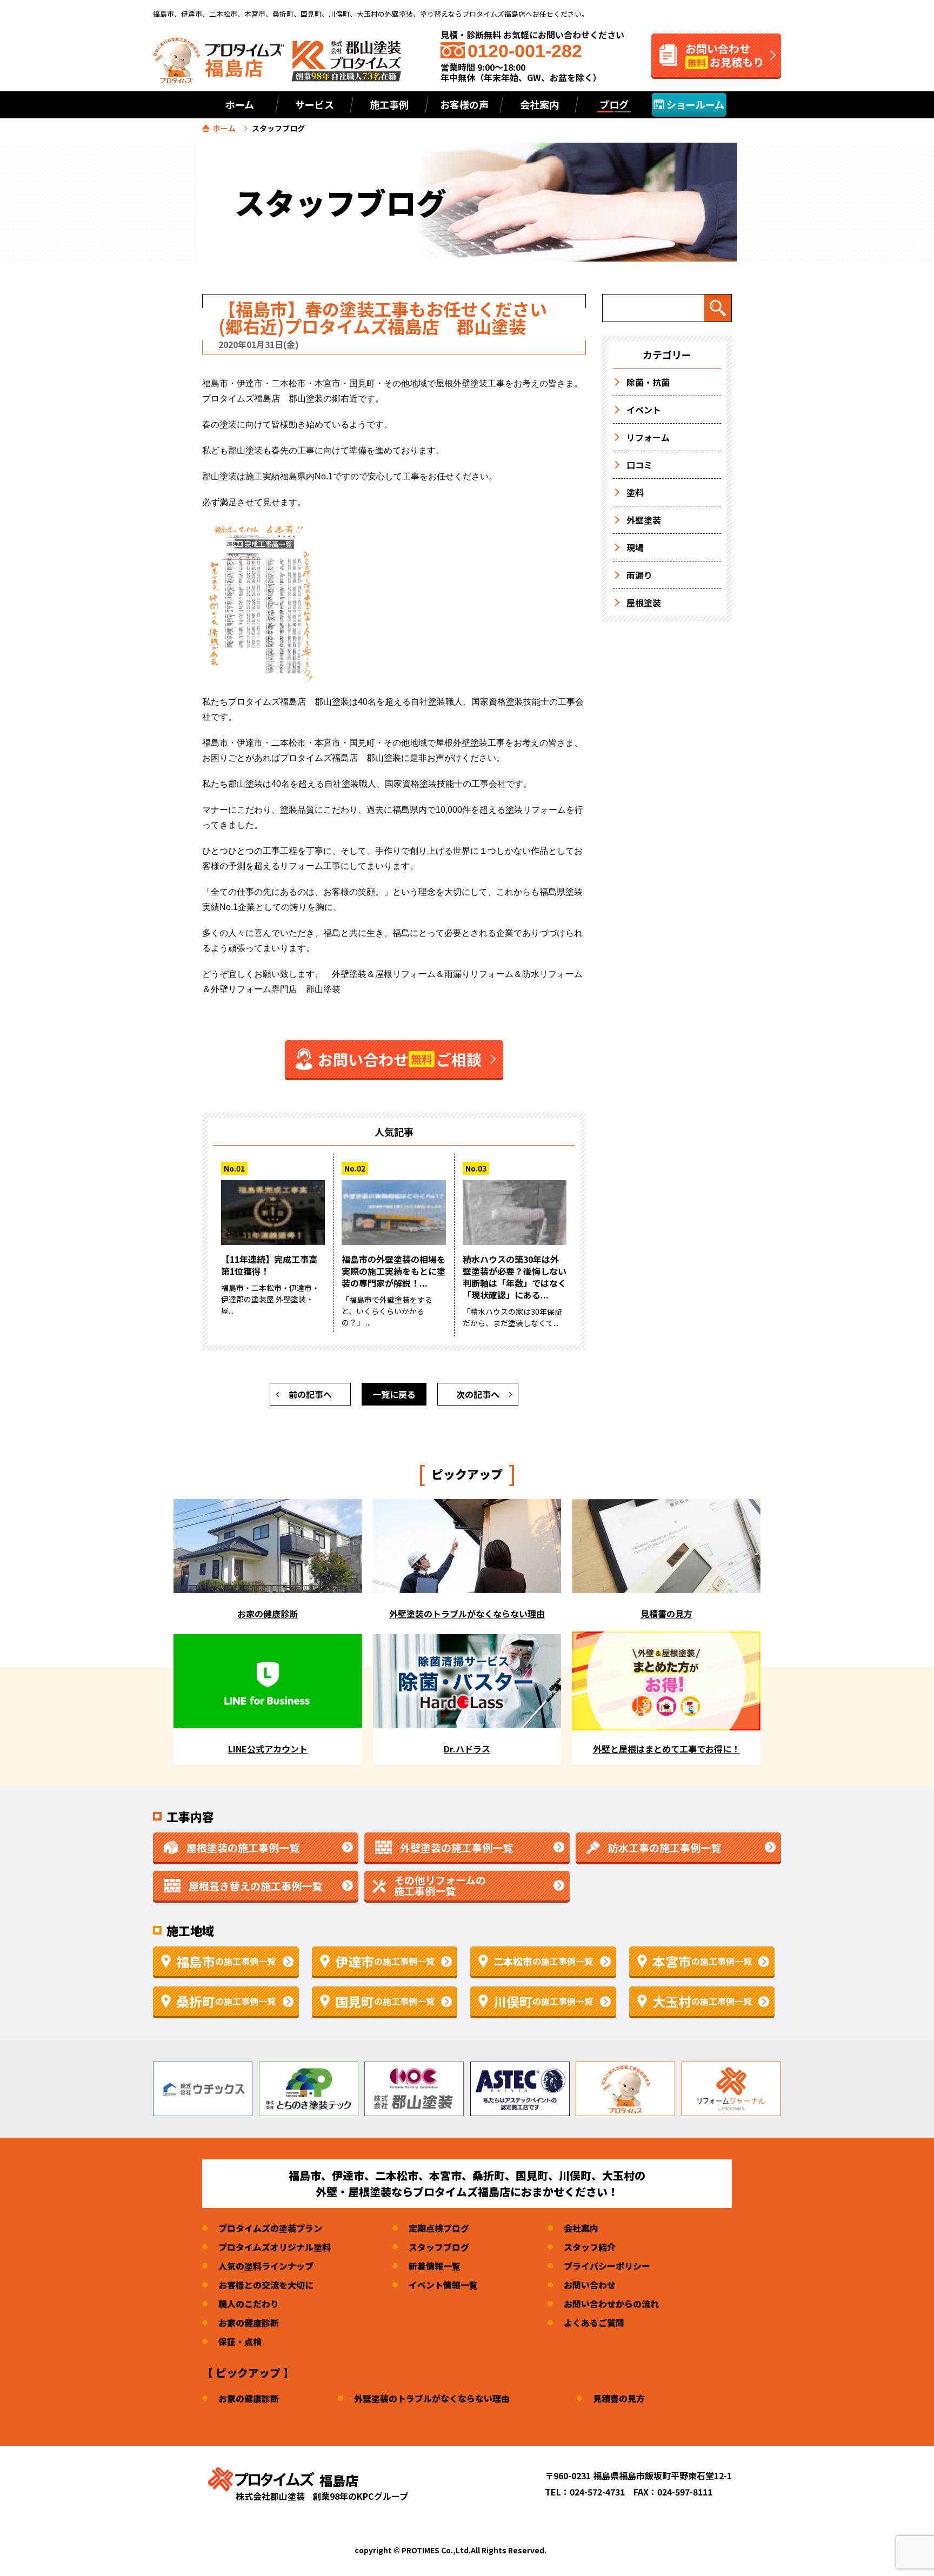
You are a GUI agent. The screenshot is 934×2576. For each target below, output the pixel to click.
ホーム (240, 104)
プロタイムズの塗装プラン (270, 2228)
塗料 (635, 492)
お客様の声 (464, 104)
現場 (635, 547)
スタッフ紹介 (590, 2247)
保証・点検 (240, 2341)
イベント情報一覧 (443, 2285)
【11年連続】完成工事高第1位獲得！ (269, 1265)
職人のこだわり (249, 2304)
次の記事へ (478, 1394)
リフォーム (648, 437)
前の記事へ (310, 1394)
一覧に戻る (394, 1394)
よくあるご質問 (594, 2323)
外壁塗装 (644, 520)
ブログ (614, 104)
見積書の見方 (619, 2398)
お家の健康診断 (249, 2323)
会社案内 (581, 2228)
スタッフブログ (439, 2247)
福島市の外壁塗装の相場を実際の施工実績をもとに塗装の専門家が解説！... (393, 1271)
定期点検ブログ (439, 2228)
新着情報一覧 (435, 2266)
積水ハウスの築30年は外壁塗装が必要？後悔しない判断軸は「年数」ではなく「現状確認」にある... (515, 1277)
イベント (644, 410)
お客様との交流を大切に (266, 2285)
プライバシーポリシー (607, 2266)
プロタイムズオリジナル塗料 (275, 2247)
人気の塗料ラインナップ (266, 2266)
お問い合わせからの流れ (611, 2304)
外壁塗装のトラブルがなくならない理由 (432, 2398)
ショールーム (694, 104)
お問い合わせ (590, 2285)
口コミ (639, 465)
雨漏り (639, 575)
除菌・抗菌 (648, 382)
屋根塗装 (644, 603)
